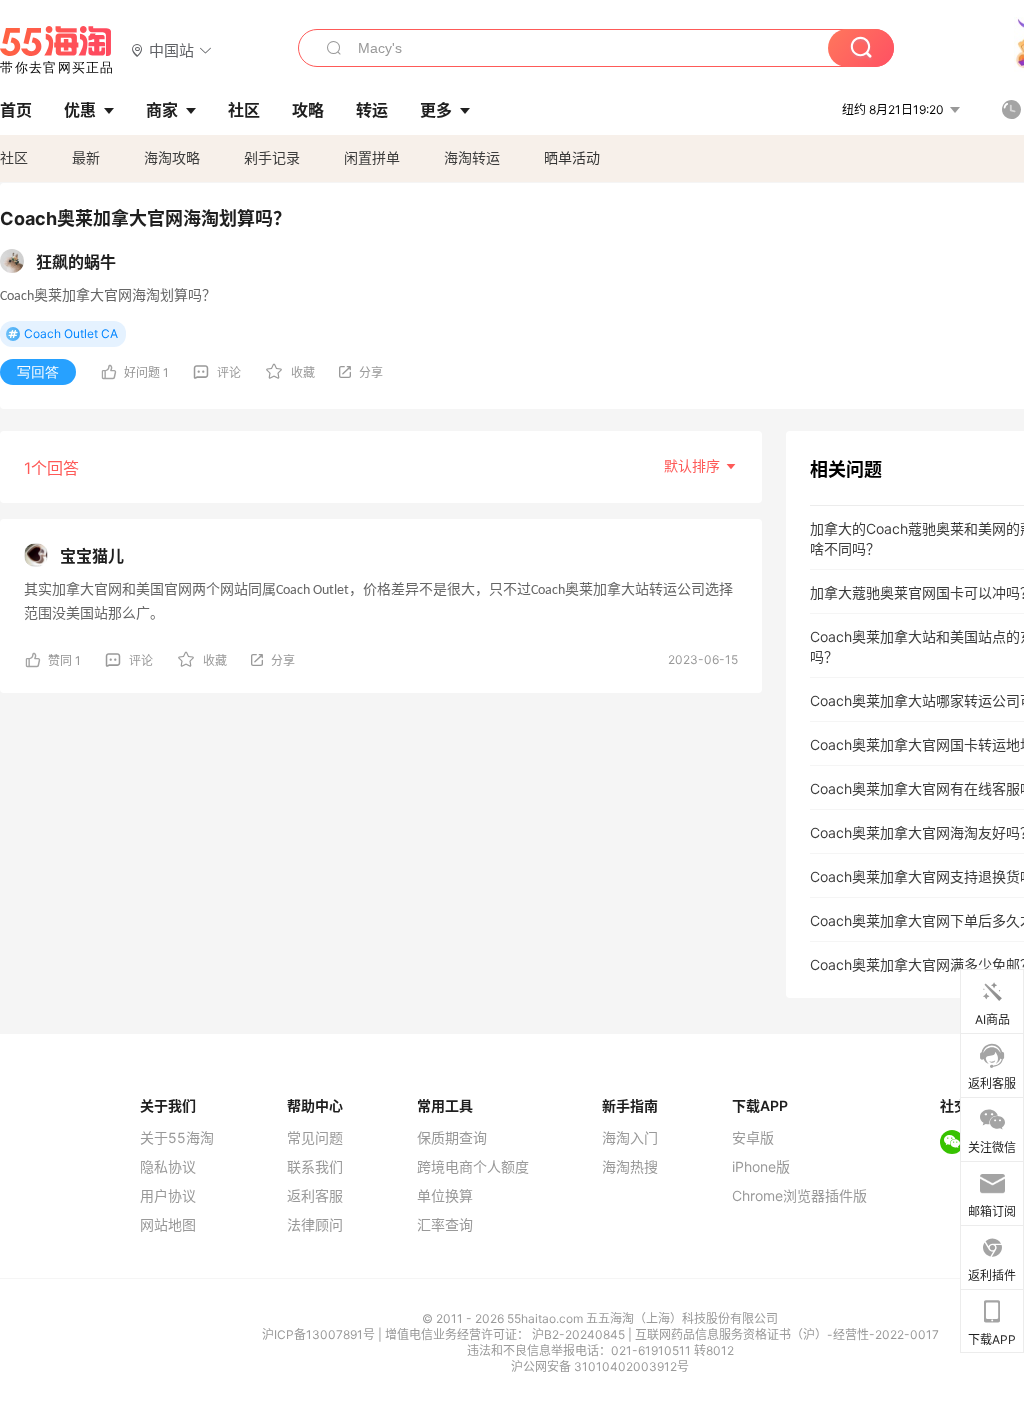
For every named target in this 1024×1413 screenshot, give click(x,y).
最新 (86, 157)
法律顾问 (315, 1225)
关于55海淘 (177, 1138)
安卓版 (753, 1138)
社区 (14, 157)
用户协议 (168, 1196)
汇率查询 (445, 1225)
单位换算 (445, 1196)
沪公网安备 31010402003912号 (600, 1366)
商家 (162, 110)
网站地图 (168, 1225)
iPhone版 (761, 1167)
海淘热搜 (630, 1167)
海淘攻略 (172, 157)
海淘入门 (630, 1138)
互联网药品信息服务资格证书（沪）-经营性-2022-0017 (787, 1334)
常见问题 (315, 1138)
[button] (171, 49)
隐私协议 (168, 1167)
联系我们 (315, 1167)
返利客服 (315, 1196)
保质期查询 (452, 1138)
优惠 (80, 110)
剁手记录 (272, 157)
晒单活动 (572, 157)
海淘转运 (472, 157)
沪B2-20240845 (580, 1334)
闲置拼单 (372, 157)
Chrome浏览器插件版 (799, 1196)
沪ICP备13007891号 (320, 1334)
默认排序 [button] (694, 465)
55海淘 (57, 50)
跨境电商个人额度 (473, 1167)
